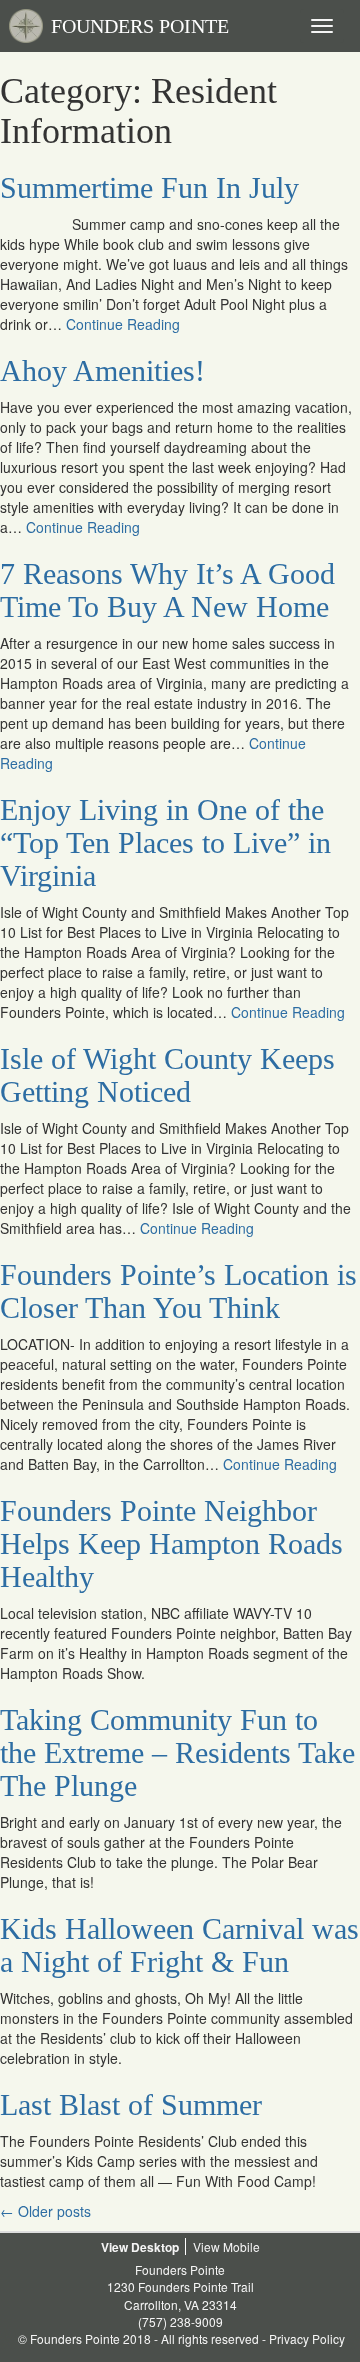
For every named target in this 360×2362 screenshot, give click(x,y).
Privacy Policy (307, 2338)
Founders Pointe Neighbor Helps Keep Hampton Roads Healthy (171, 1543)
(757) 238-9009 (180, 2321)
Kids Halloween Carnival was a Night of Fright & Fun (179, 1945)
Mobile (241, 2246)
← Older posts (45, 2211)
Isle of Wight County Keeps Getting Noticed (167, 1075)
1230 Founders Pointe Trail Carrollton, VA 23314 (180, 2295)
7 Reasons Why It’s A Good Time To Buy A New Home (167, 590)
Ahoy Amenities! (102, 370)
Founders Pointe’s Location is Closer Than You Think (178, 1291)
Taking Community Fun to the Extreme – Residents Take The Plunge (177, 1752)
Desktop (155, 2247)
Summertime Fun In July (149, 187)
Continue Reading (123, 324)
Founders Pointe (180, 2269)
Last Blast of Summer (131, 2104)
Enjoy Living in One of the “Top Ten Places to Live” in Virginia (165, 842)
